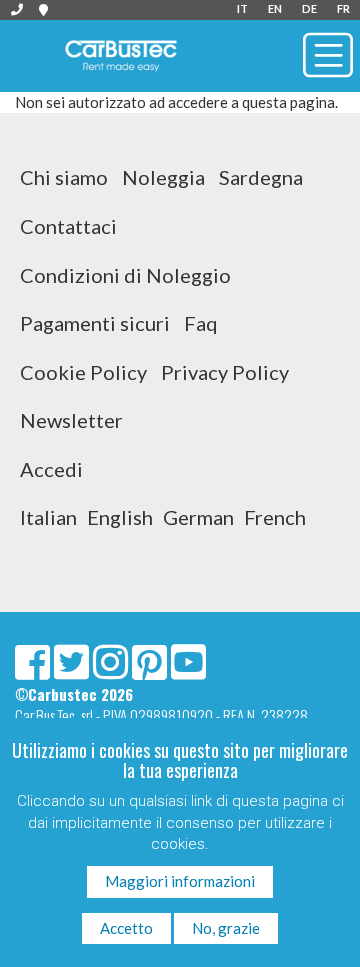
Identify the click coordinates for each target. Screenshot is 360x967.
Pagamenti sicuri (95, 323)
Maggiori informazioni (180, 881)
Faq (201, 323)
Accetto (126, 928)
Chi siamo (64, 177)
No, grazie (226, 928)
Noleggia (163, 177)
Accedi (51, 469)
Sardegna (261, 177)
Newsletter (71, 420)
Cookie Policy (83, 372)
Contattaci (68, 226)
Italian (48, 517)
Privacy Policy (225, 372)
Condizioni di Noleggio (125, 275)
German (198, 517)
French (275, 517)
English (120, 517)
